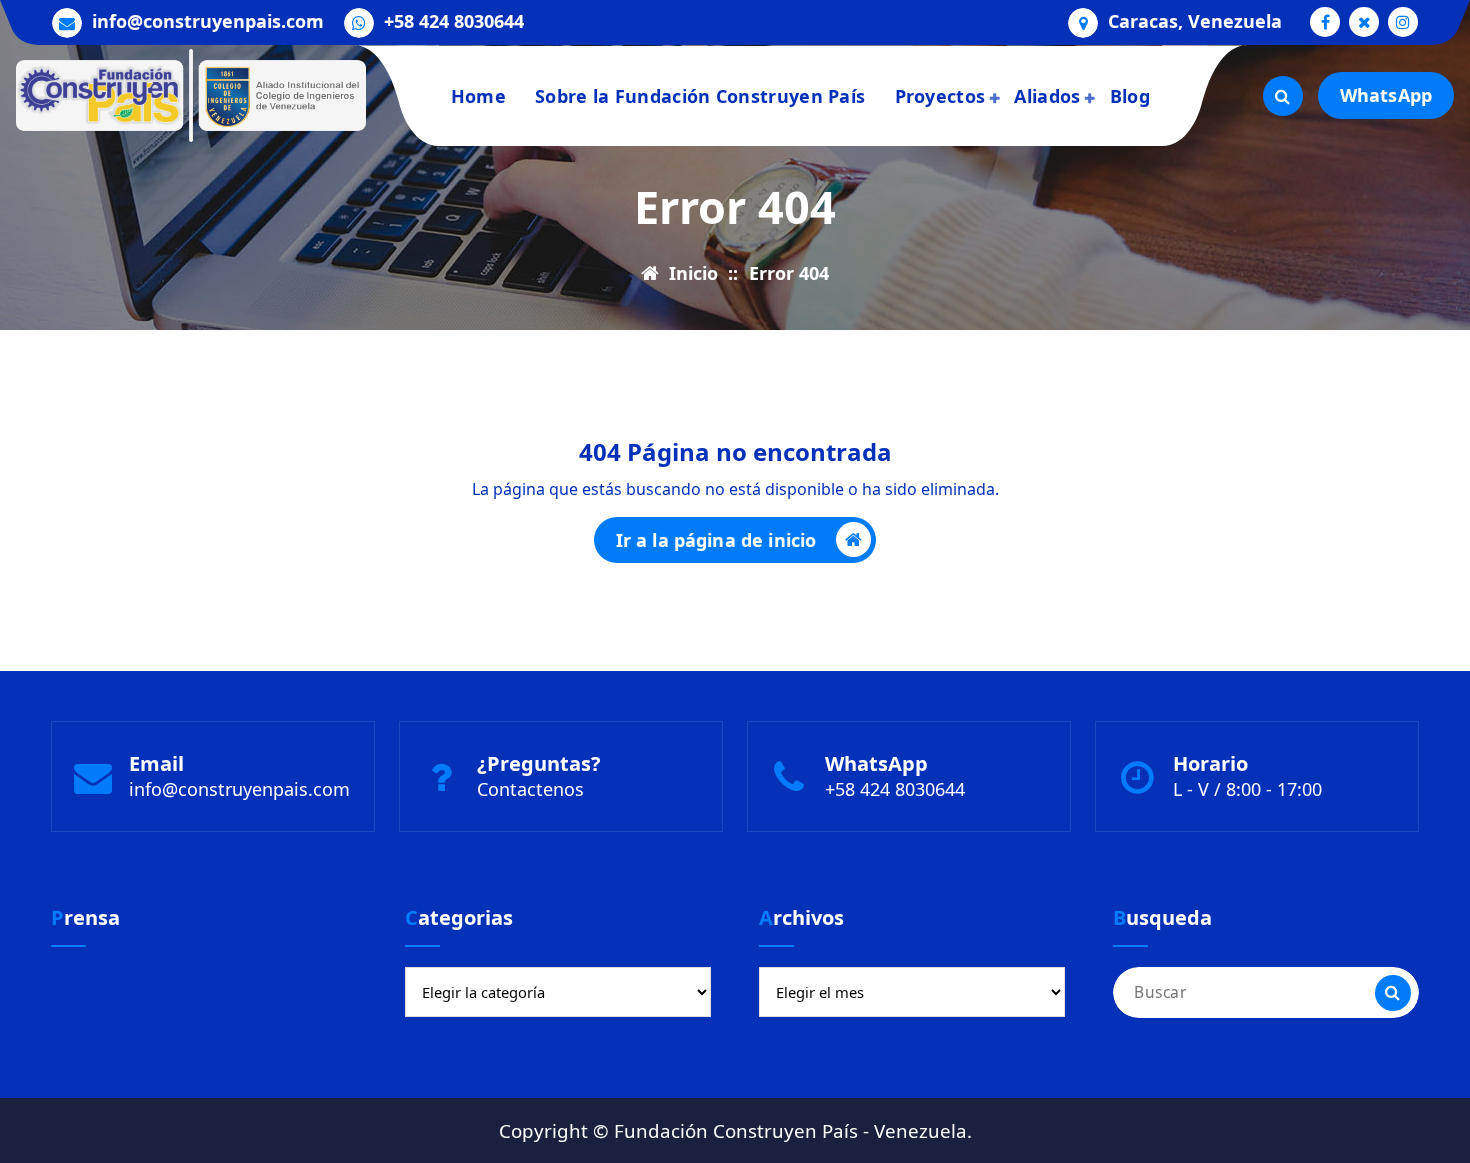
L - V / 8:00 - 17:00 (1247, 789)
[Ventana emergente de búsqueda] (1283, 96)
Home (478, 96)
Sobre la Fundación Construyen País (700, 96)
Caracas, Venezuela (1195, 22)
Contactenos (530, 789)
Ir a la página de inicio (716, 540)
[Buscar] (1393, 993)
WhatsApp (1386, 95)
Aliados (1047, 96)
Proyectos (940, 96)
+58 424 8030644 (454, 22)
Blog (1130, 96)
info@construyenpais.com (208, 22)
